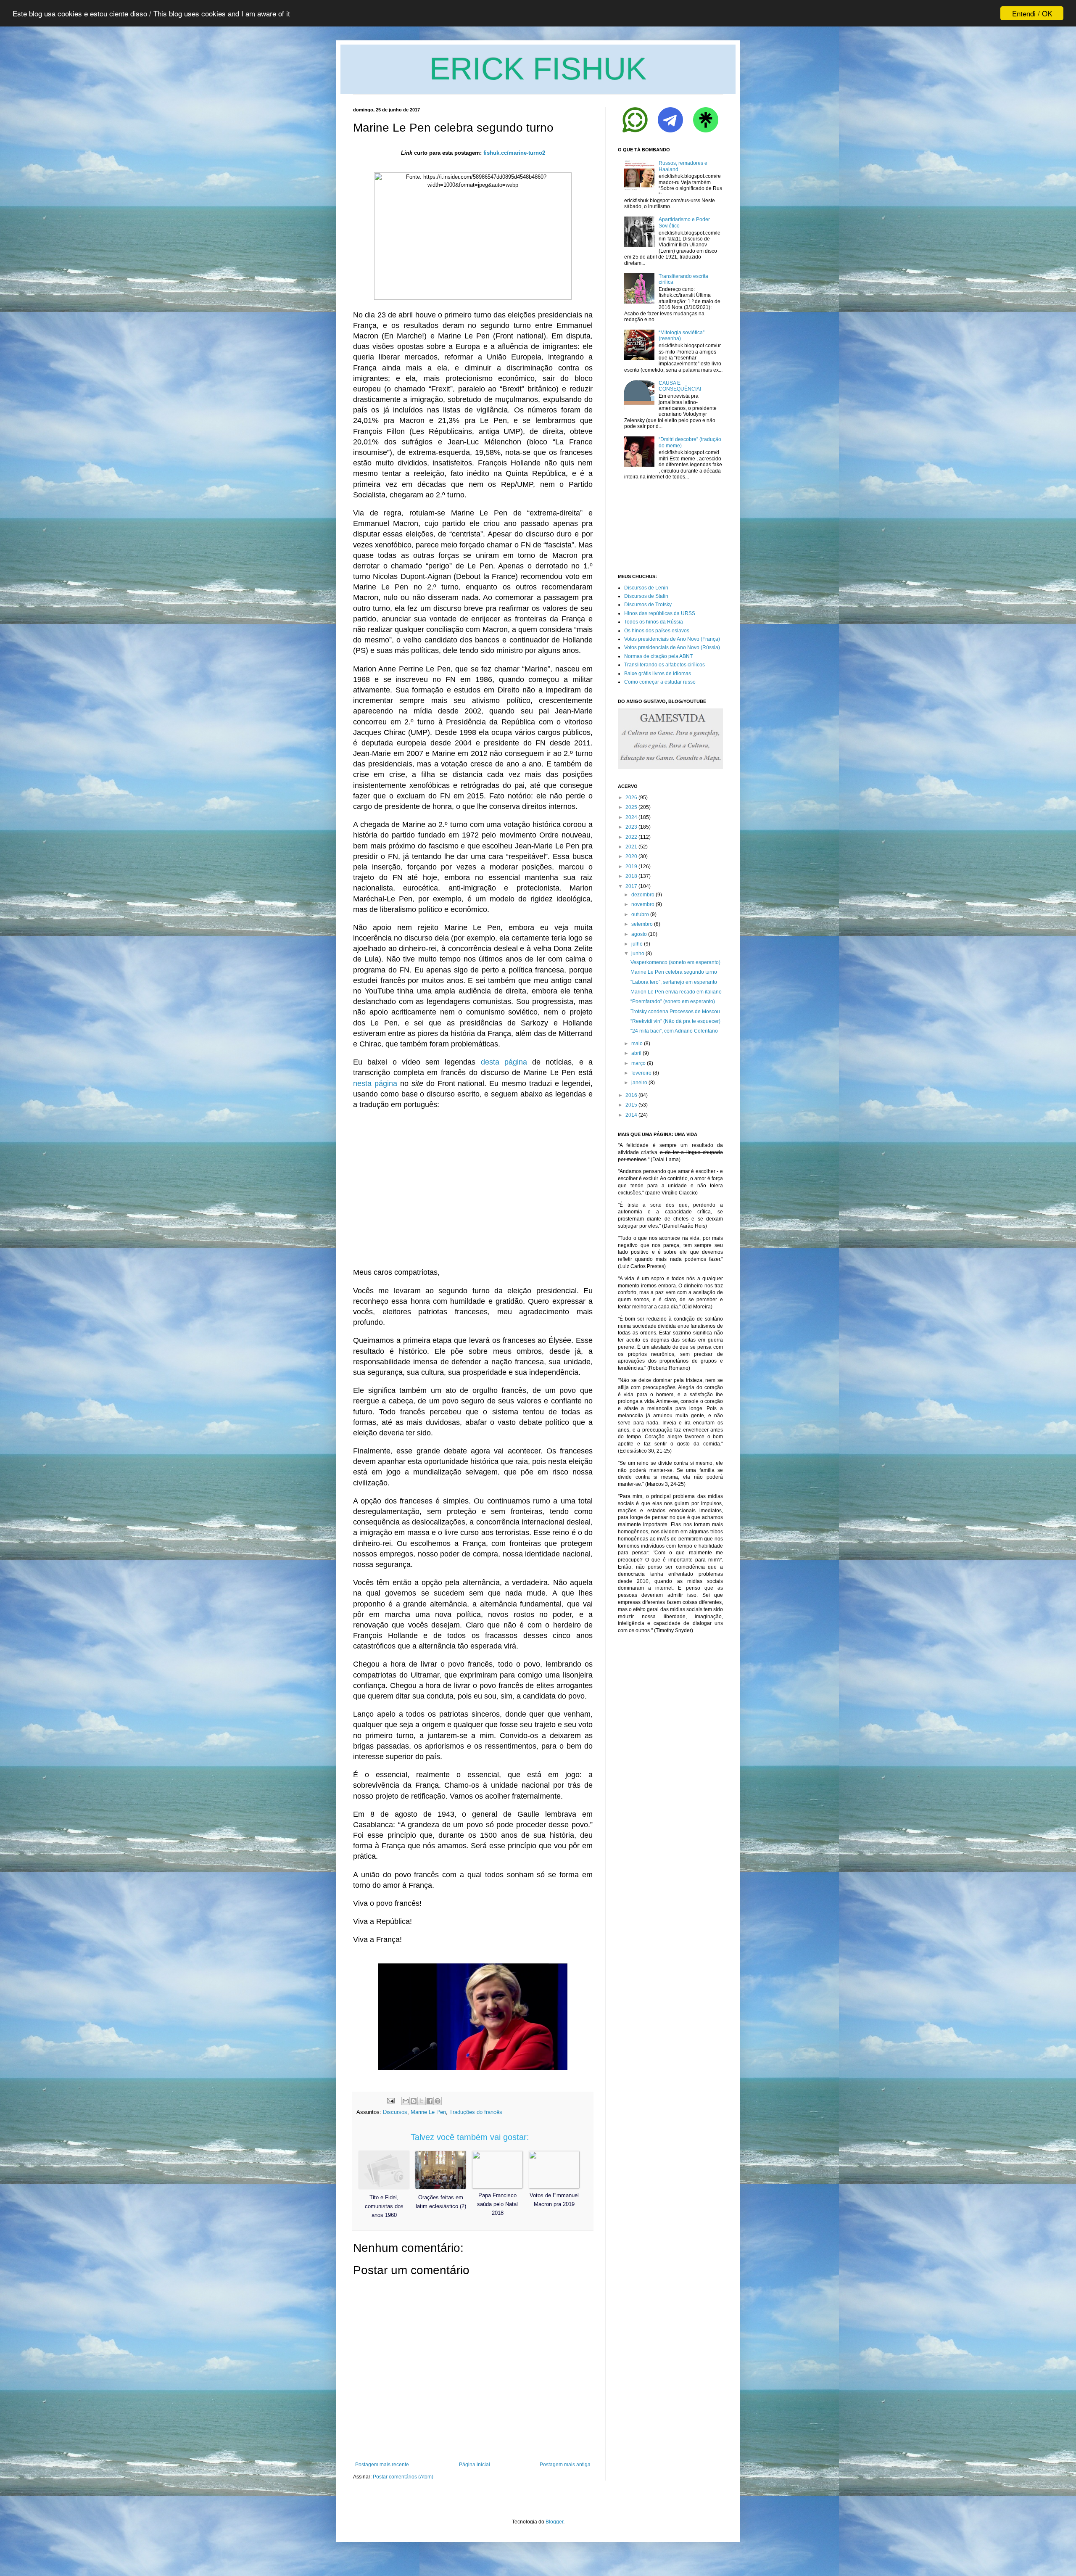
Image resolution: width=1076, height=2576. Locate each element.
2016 (631, 1095)
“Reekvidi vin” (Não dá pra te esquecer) (675, 1021)
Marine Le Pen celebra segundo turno (674, 972)
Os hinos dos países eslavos (657, 631)
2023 (631, 827)
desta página (504, 1062)
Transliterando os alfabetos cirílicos (665, 665)
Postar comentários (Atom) (403, 2477)
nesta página (375, 1083)
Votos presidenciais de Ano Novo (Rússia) (672, 647)
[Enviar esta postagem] (390, 2100)
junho (638, 954)
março (638, 1063)
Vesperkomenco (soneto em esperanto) (675, 962)
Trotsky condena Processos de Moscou (675, 1012)
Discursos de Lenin (646, 588)
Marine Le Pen (428, 2112)
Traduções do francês (476, 2112)
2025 (631, 807)
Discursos (395, 2112)
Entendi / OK (1032, 13)
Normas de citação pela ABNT (658, 656)
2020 (631, 856)
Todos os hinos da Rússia (654, 622)
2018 (631, 876)
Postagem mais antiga (565, 2465)
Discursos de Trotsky (648, 605)
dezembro (643, 895)
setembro (642, 924)
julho (637, 944)
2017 (631, 886)
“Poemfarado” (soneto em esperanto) (673, 1001)
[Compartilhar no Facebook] (430, 2101)
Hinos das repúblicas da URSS (660, 613)
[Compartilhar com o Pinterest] (438, 2101)
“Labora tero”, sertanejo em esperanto (674, 982)
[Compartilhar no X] (422, 2101)
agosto (639, 934)
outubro (640, 914)
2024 (631, 817)
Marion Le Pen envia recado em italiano (676, 992)
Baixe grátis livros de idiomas (658, 674)
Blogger (554, 2522)
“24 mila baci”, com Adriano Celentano (674, 1031)
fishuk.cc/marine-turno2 (514, 153)
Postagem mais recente (382, 2465)
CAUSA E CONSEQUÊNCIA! (680, 386)
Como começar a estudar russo (660, 682)
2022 (631, 837)
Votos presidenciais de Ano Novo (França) (672, 639)
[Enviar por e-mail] (406, 2101)
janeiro (639, 1083)
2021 (631, 847)
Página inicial (475, 2465)
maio (637, 1044)
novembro (643, 904)
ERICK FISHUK (538, 69)
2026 (631, 798)
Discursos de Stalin (646, 596)
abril (636, 1053)
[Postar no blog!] (414, 2101)
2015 (631, 1105)
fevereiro (641, 1073)
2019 (631, 867)
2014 (631, 1115)
